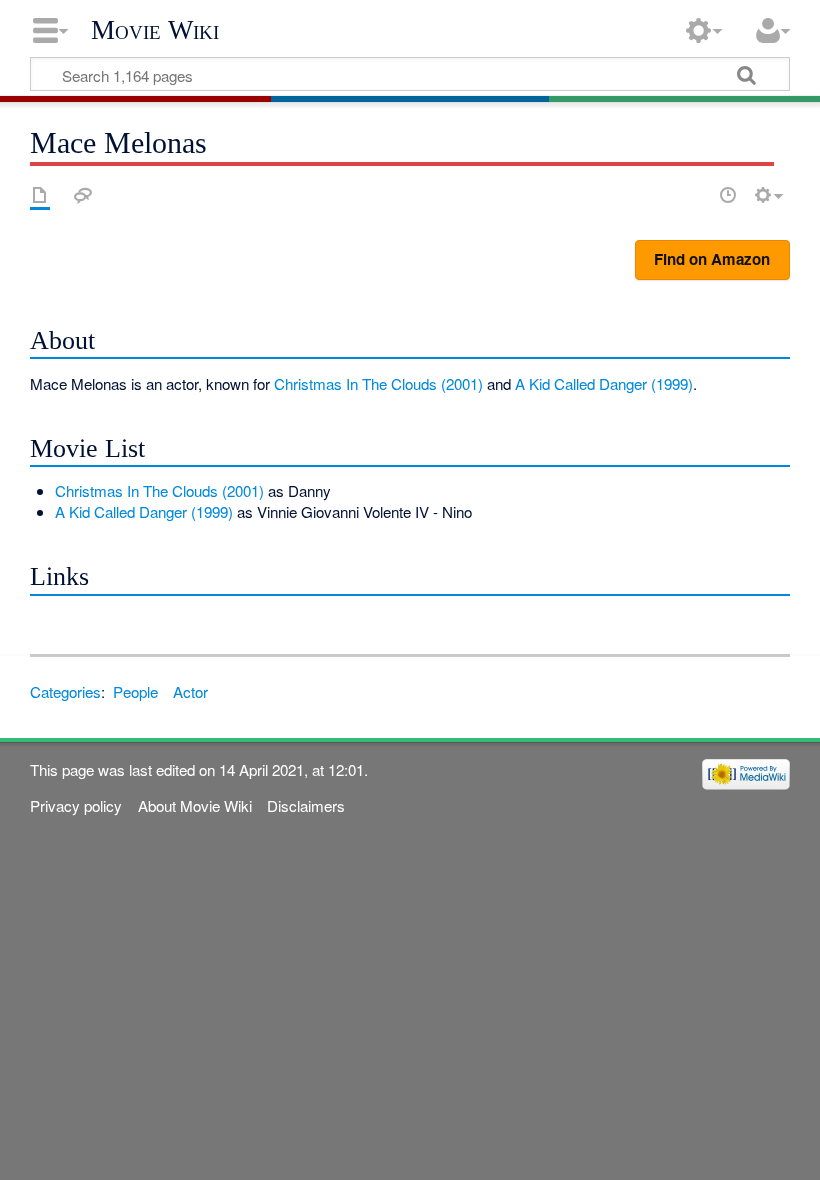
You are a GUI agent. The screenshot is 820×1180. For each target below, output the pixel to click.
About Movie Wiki (195, 805)
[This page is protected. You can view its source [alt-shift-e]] (693, 195)
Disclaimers (306, 805)
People (135, 691)
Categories (65, 691)
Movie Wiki (155, 30)
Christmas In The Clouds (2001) (378, 383)
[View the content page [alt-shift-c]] (40, 195)
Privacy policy (76, 805)
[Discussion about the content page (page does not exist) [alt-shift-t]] (83, 195)
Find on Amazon (712, 259)
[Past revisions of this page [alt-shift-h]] (728, 195)
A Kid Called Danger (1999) (604, 383)
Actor (190, 691)
